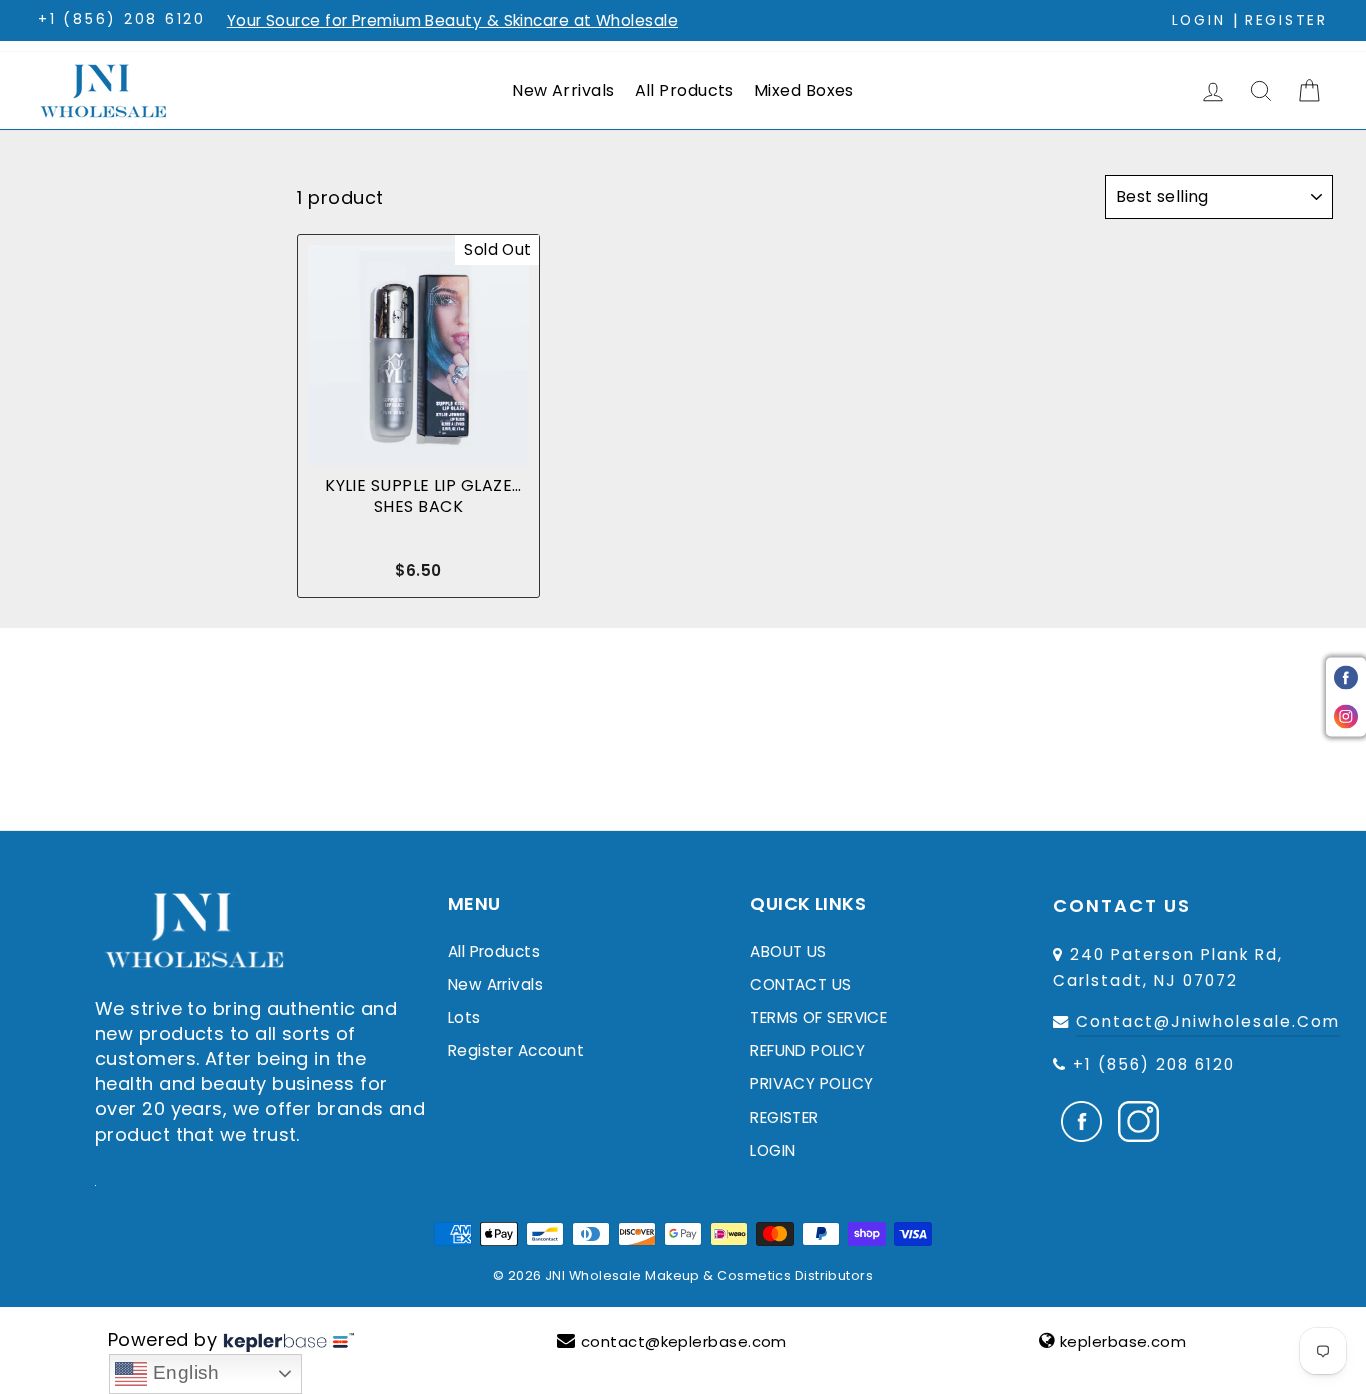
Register (1286, 20)
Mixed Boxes (804, 90)
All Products (684, 90)
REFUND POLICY (807, 1050)
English (183, 1372)
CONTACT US (801, 984)
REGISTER (784, 1117)
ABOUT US (788, 951)
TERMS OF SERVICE (818, 1017)
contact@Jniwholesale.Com (1208, 1021)
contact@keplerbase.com (684, 1341)
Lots (464, 1017)
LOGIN (772, 1150)
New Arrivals (563, 90)
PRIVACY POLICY (811, 1083)
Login (1199, 20)
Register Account (516, 1050)
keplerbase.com (1123, 1341)
